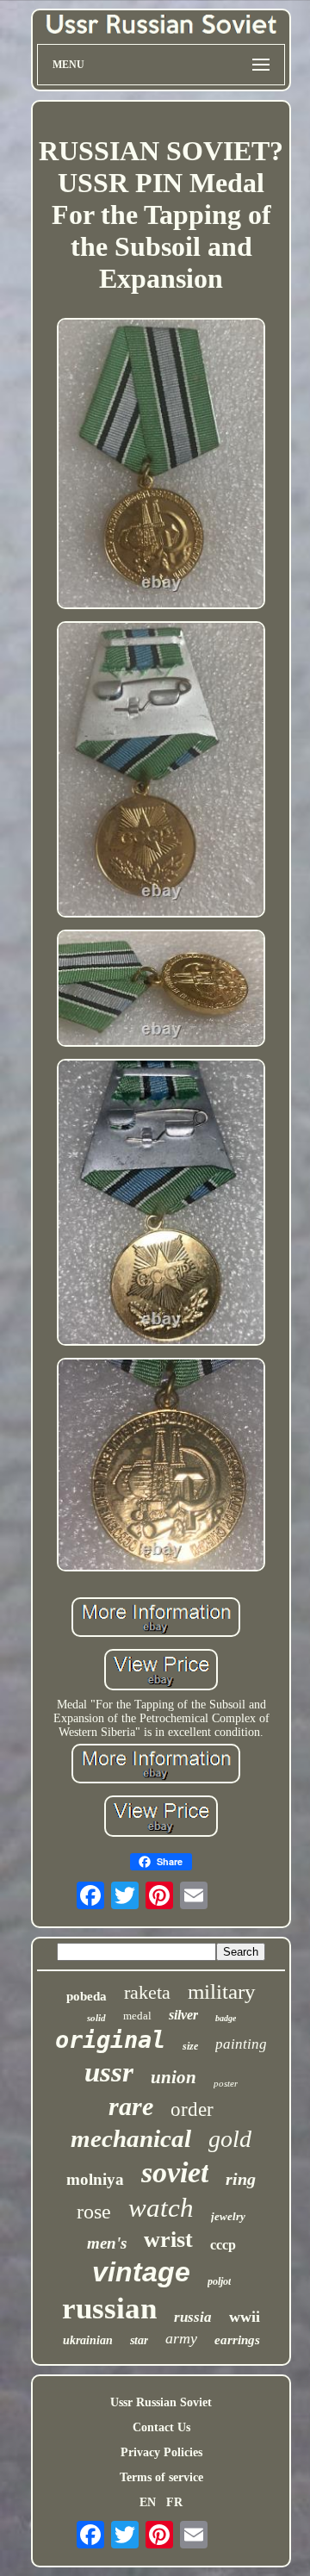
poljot (219, 2281)
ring (241, 2179)
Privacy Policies (161, 2452)
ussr (109, 2072)
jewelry (228, 2216)
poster (226, 2083)
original (110, 2040)
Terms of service (161, 2477)
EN (148, 2502)
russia (193, 2317)
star (139, 2340)
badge (226, 2018)
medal (137, 2016)
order (192, 2109)
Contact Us (161, 2427)
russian (109, 2308)
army (181, 2338)
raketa (147, 1992)
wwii (245, 2317)
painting (241, 2044)
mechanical (131, 2138)
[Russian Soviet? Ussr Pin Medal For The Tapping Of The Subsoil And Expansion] (161, 466)
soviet (175, 2172)
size (190, 2046)
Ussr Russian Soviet (161, 2402)
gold (230, 2139)
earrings (237, 2340)
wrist (168, 2240)
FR (174, 2502)
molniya (95, 2179)
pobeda (87, 1996)
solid (96, 2018)
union (174, 2077)
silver (183, 2015)
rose (94, 2212)
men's (107, 2243)
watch (161, 2208)
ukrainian (88, 2340)
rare (131, 2106)
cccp (223, 2245)
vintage (141, 2272)
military (222, 1991)
